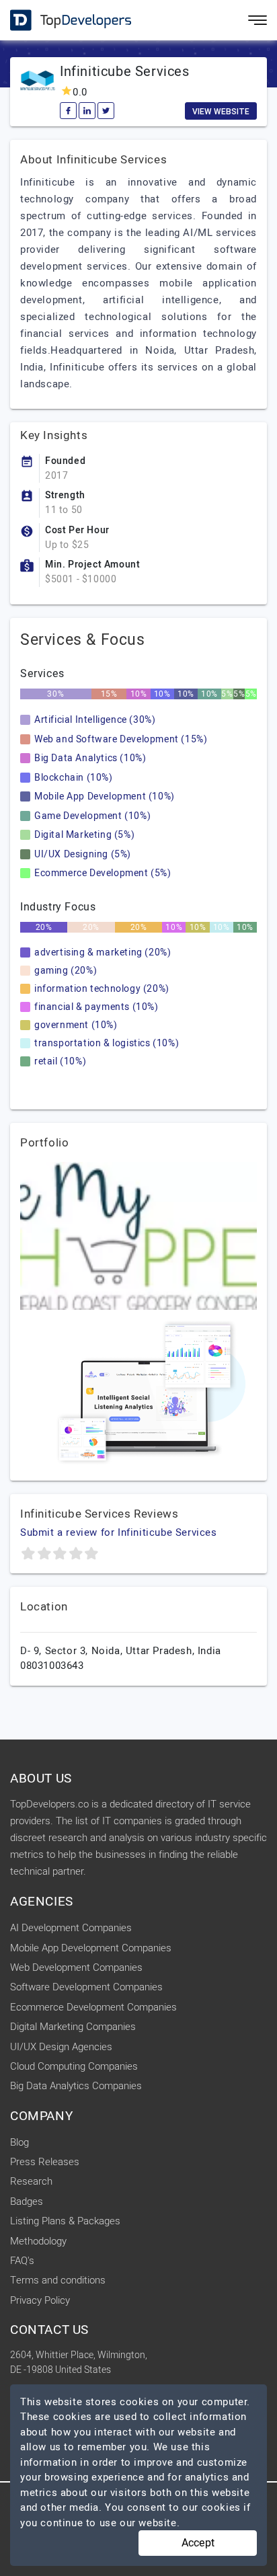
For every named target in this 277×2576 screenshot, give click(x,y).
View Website (221, 112)
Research (31, 2181)
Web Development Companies (76, 1967)
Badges (27, 2201)
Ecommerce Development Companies (93, 2007)
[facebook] (68, 111)
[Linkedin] (87, 111)
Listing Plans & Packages (65, 2221)
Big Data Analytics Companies (76, 2086)
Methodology (38, 2241)
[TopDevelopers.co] (61, 21)
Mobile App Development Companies (91, 1948)
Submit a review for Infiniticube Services (119, 1532)
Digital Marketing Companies (73, 2027)
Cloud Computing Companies (74, 2066)
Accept (198, 2543)
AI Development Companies (71, 1928)
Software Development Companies (86, 1987)
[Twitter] (106, 111)
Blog (19, 2142)
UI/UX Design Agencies (61, 2047)
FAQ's (22, 2261)
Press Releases (45, 2162)
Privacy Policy (40, 2300)
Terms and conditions (58, 2280)
